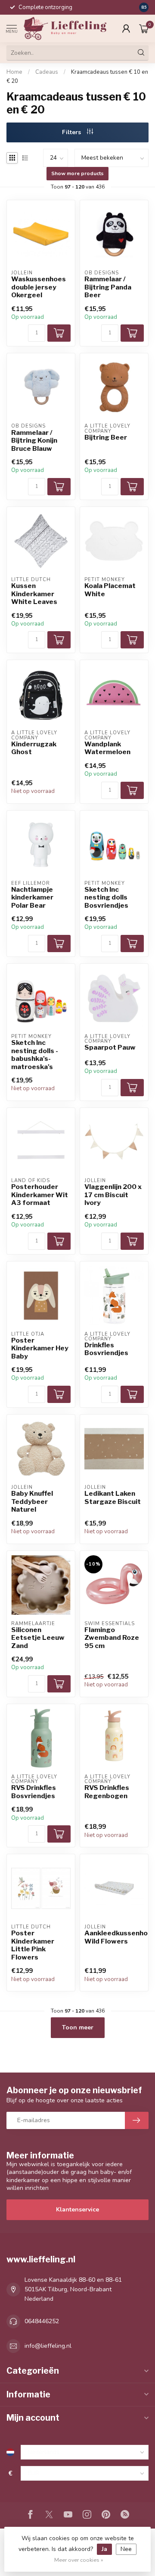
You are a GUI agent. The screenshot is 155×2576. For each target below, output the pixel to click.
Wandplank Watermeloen (107, 748)
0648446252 (42, 2321)
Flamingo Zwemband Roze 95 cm (112, 1638)
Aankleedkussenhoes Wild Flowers (114, 1937)
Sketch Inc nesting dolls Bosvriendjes (106, 898)
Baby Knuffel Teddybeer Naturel (32, 1502)
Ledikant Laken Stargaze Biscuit (113, 1497)
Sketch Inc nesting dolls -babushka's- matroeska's (35, 1055)
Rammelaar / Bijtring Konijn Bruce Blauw (34, 441)
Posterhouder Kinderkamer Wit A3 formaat (40, 1195)
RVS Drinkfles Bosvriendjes (34, 1792)
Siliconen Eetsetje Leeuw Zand (38, 1638)
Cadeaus (47, 72)
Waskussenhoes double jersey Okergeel (39, 287)
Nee (126, 2549)
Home (14, 72)
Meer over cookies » (79, 2560)
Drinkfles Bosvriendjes (106, 1349)
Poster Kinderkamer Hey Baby (40, 1348)
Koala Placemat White (110, 590)
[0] (144, 28)
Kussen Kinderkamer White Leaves (34, 594)
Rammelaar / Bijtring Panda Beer (108, 287)
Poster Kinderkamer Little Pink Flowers (33, 1945)
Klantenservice (77, 2210)
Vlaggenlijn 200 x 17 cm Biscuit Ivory (113, 1195)
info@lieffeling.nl (48, 2346)
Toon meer (78, 2027)
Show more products (77, 173)
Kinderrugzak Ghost (34, 748)
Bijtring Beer (106, 437)
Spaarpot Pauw (110, 1047)
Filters (72, 132)
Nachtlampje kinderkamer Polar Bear (32, 898)
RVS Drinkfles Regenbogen (107, 1792)
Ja (104, 2549)
